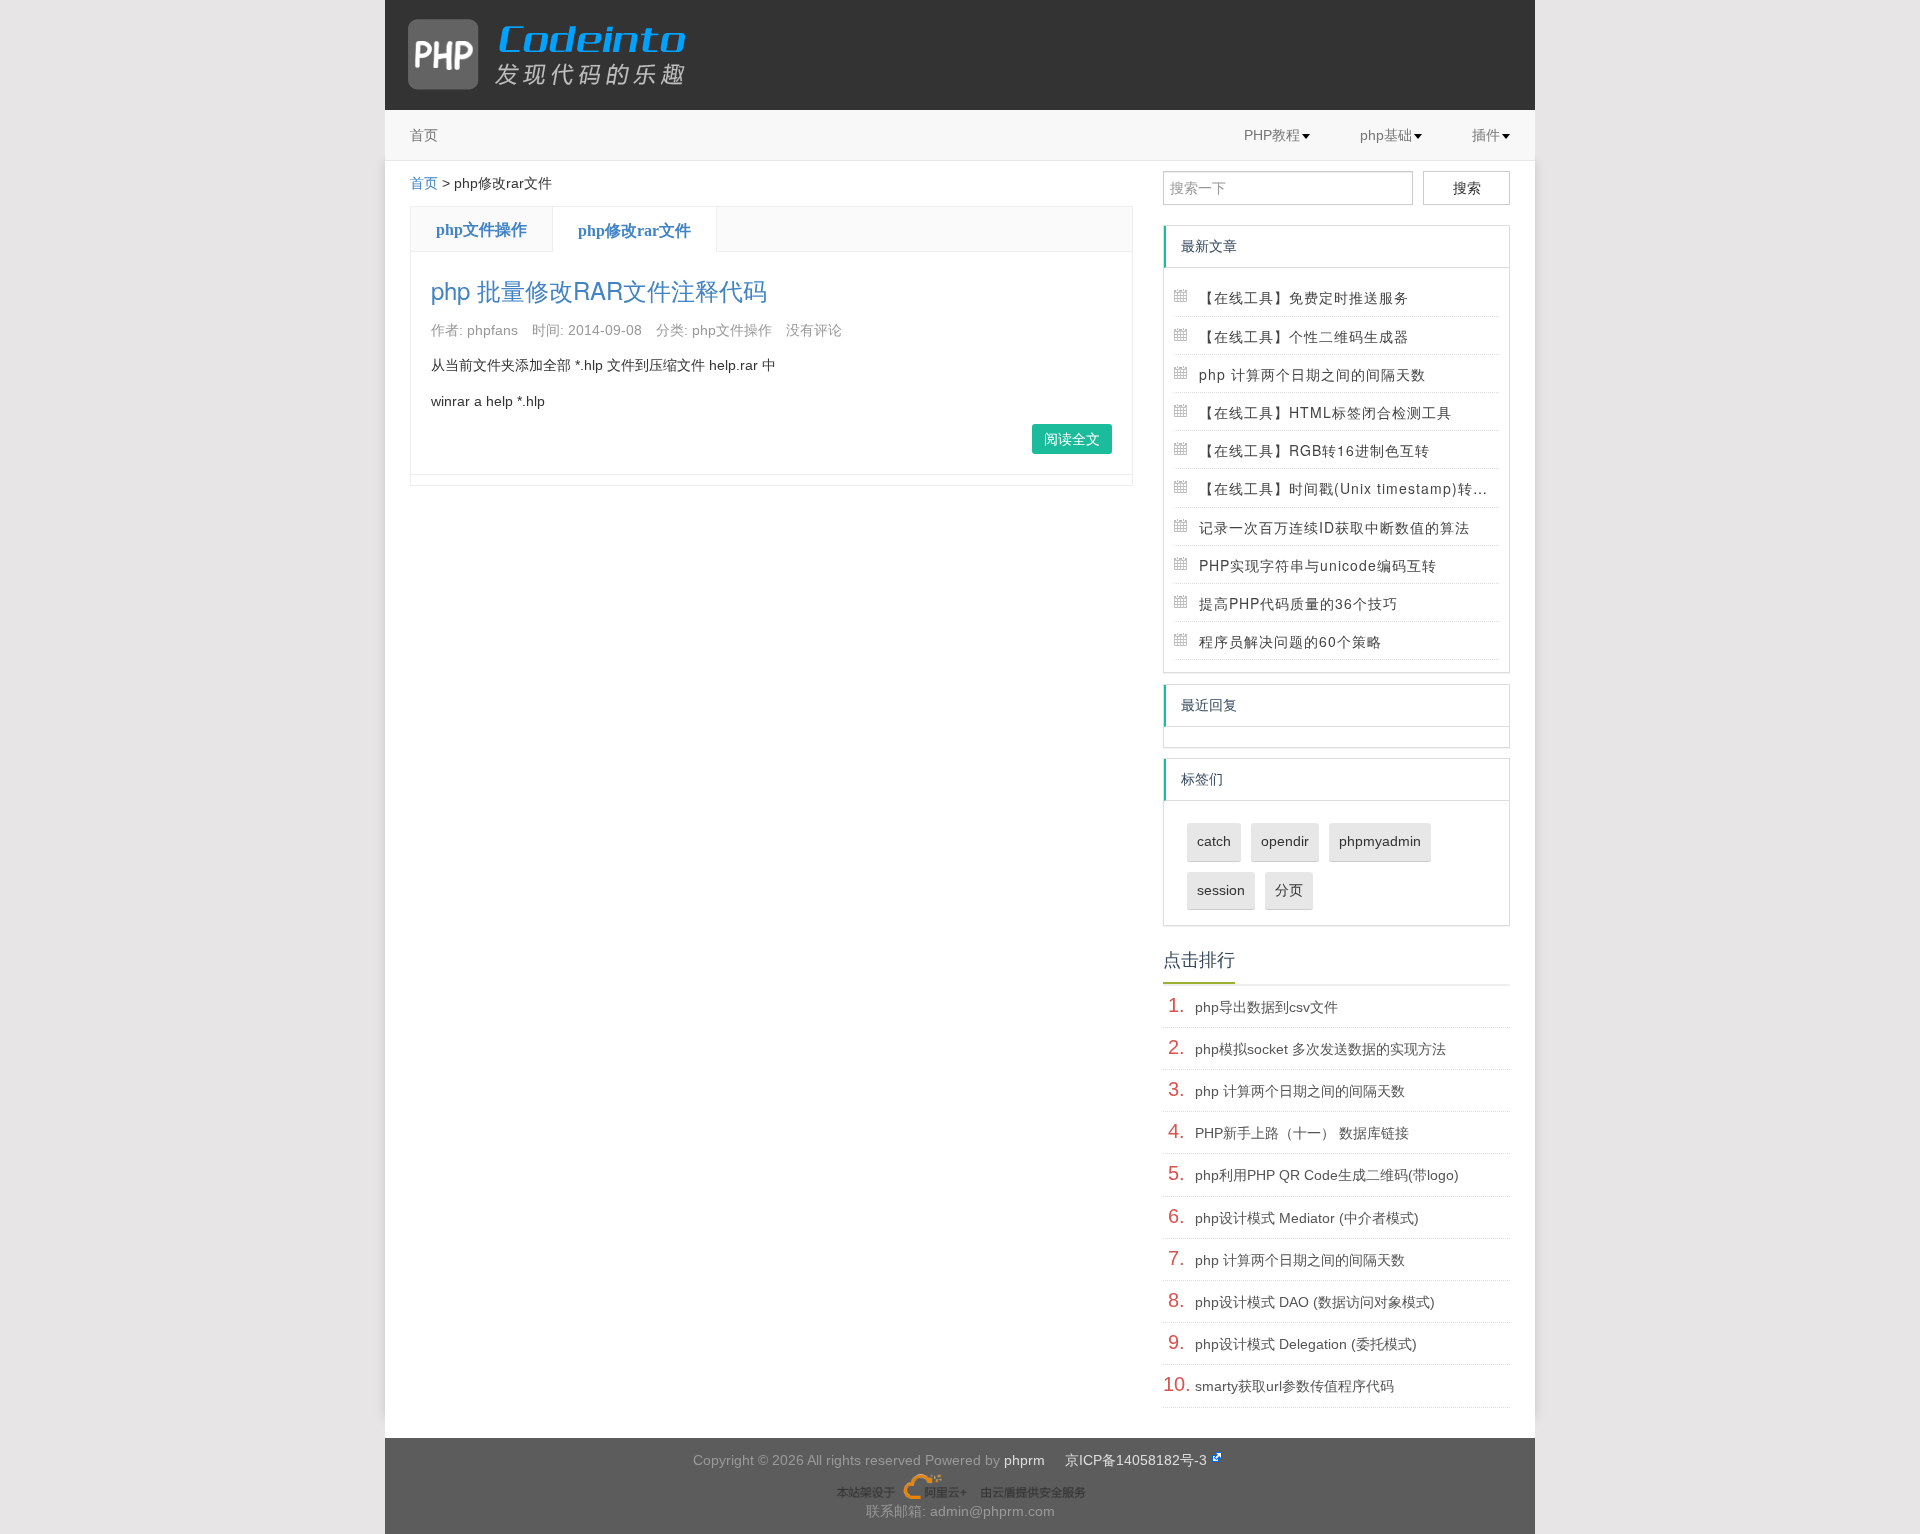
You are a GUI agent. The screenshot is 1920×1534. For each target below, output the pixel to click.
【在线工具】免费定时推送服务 (1304, 297)
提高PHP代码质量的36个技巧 (1298, 603)
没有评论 (814, 330)
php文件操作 (481, 229)
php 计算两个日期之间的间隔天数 (1312, 374)
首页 (424, 135)
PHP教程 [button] (1272, 135)
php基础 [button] (1386, 135)
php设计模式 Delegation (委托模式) (1306, 1344)
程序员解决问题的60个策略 (1290, 641)
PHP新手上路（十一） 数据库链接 (1302, 1133)
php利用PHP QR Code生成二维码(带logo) (1327, 1175)
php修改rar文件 (634, 230)
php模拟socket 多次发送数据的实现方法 (1320, 1049)
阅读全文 (1072, 439)
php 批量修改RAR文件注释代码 (599, 289)
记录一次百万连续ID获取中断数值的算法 (1334, 527)
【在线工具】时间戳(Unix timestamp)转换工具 (1358, 488)
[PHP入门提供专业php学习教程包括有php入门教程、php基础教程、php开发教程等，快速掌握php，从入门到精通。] (556, 55)
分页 (1289, 890)
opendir (1285, 841)
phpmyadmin (1380, 841)
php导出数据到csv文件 (1266, 1007)
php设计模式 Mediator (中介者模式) (1307, 1218)
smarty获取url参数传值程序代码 (1294, 1386)
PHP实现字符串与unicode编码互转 (1318, 565)
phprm (1024, 1460)
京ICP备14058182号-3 (1136, 1460)
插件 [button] (1486, 135)
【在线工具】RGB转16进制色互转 (1314, 450)
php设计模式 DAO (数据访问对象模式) (1315, 1302)
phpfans (492, 330)
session (1221, 890)
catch (1214, 841)
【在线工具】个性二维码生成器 (1304, 336)
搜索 (1467, 188)
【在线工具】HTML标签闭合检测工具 (1325, 412)
